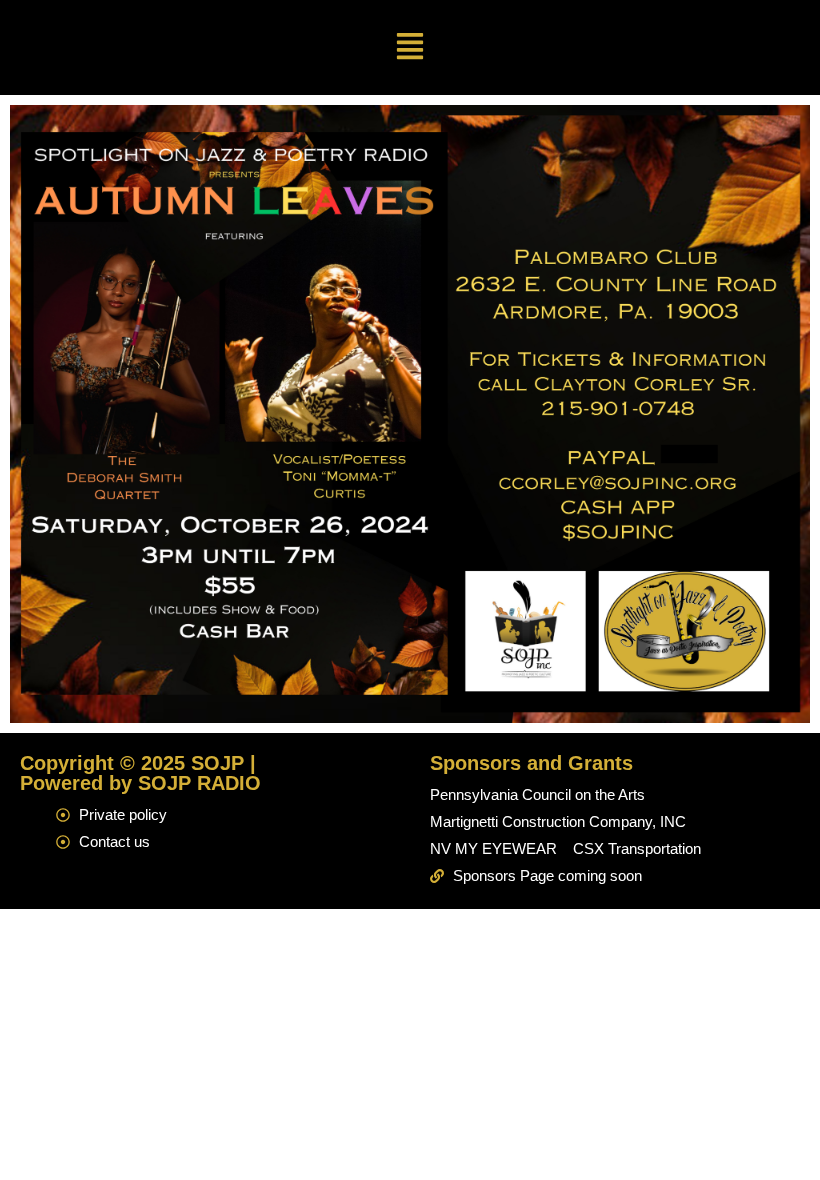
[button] (410, 47)
